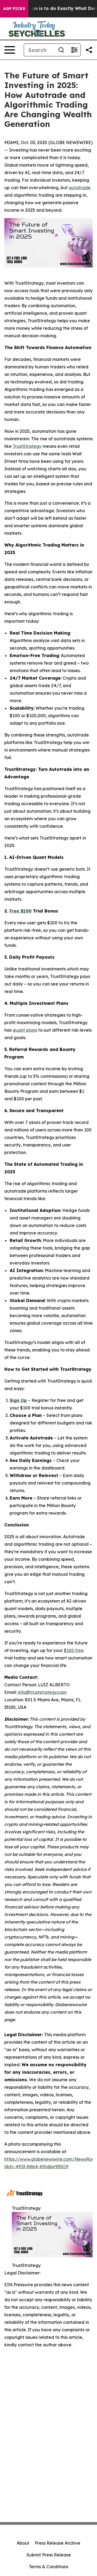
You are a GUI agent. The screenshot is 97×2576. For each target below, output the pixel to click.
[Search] (61, 50)
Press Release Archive (58, 2543)
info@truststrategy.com (42, 1692)
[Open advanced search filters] (74, 50)
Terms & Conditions (48, 2567)
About (23, 2543)
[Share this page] (89, 50)
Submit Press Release (49, 2555)
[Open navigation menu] (10, 50)
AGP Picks (14, 9)
